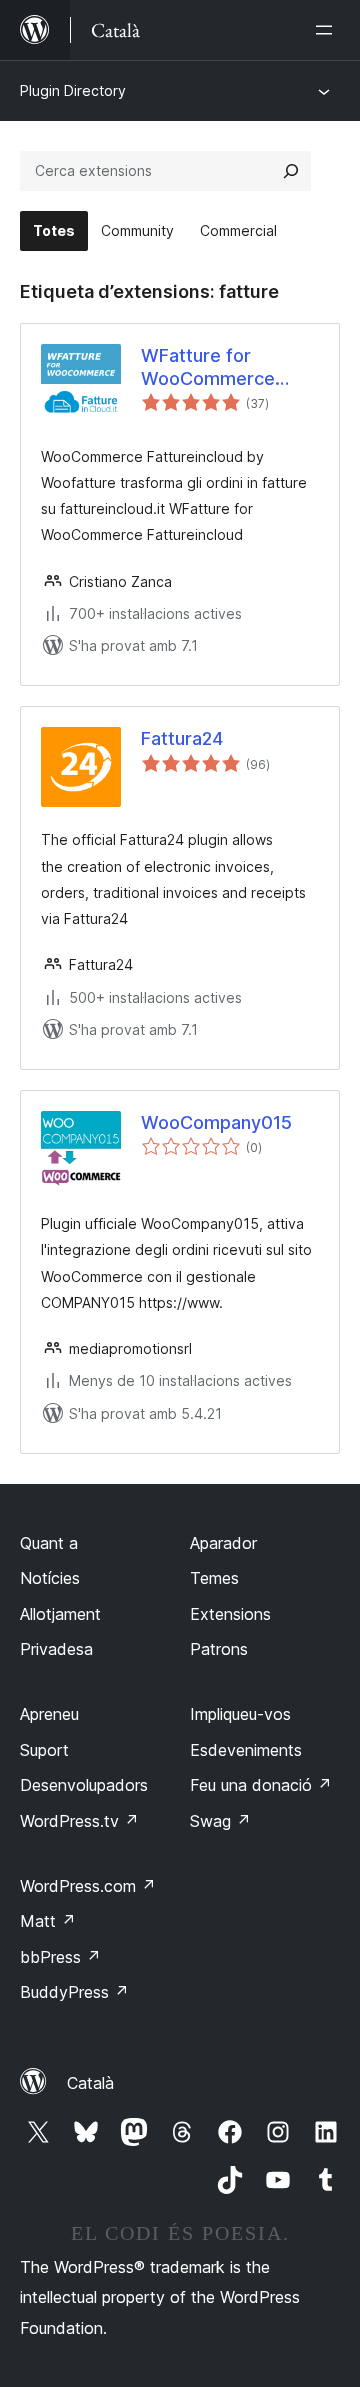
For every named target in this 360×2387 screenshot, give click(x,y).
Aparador (223, 1543)
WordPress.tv (79, 1821)
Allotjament (60, 1614)
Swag (220, 1821)
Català (90, 2083)
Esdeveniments (246, 1750)
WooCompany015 (216, 1122)
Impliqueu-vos (240, 1714)
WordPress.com (88, 1886)
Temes (214, 1578)
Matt (48, 1921)
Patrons (219, 1649)
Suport (44, 1750)
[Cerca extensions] (291, 171)
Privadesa (56, 1649)
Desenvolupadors (84, 1785)
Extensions (230, 1614)
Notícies (50, 1578)
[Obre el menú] (328, 30)
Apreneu (49, 1714)
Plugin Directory (73, 90)
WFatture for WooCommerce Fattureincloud (208, 368)
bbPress (60, 1957)
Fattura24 (182, 738)
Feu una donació (261, 1785)
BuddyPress (74, 1992)
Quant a (49, 1543)
